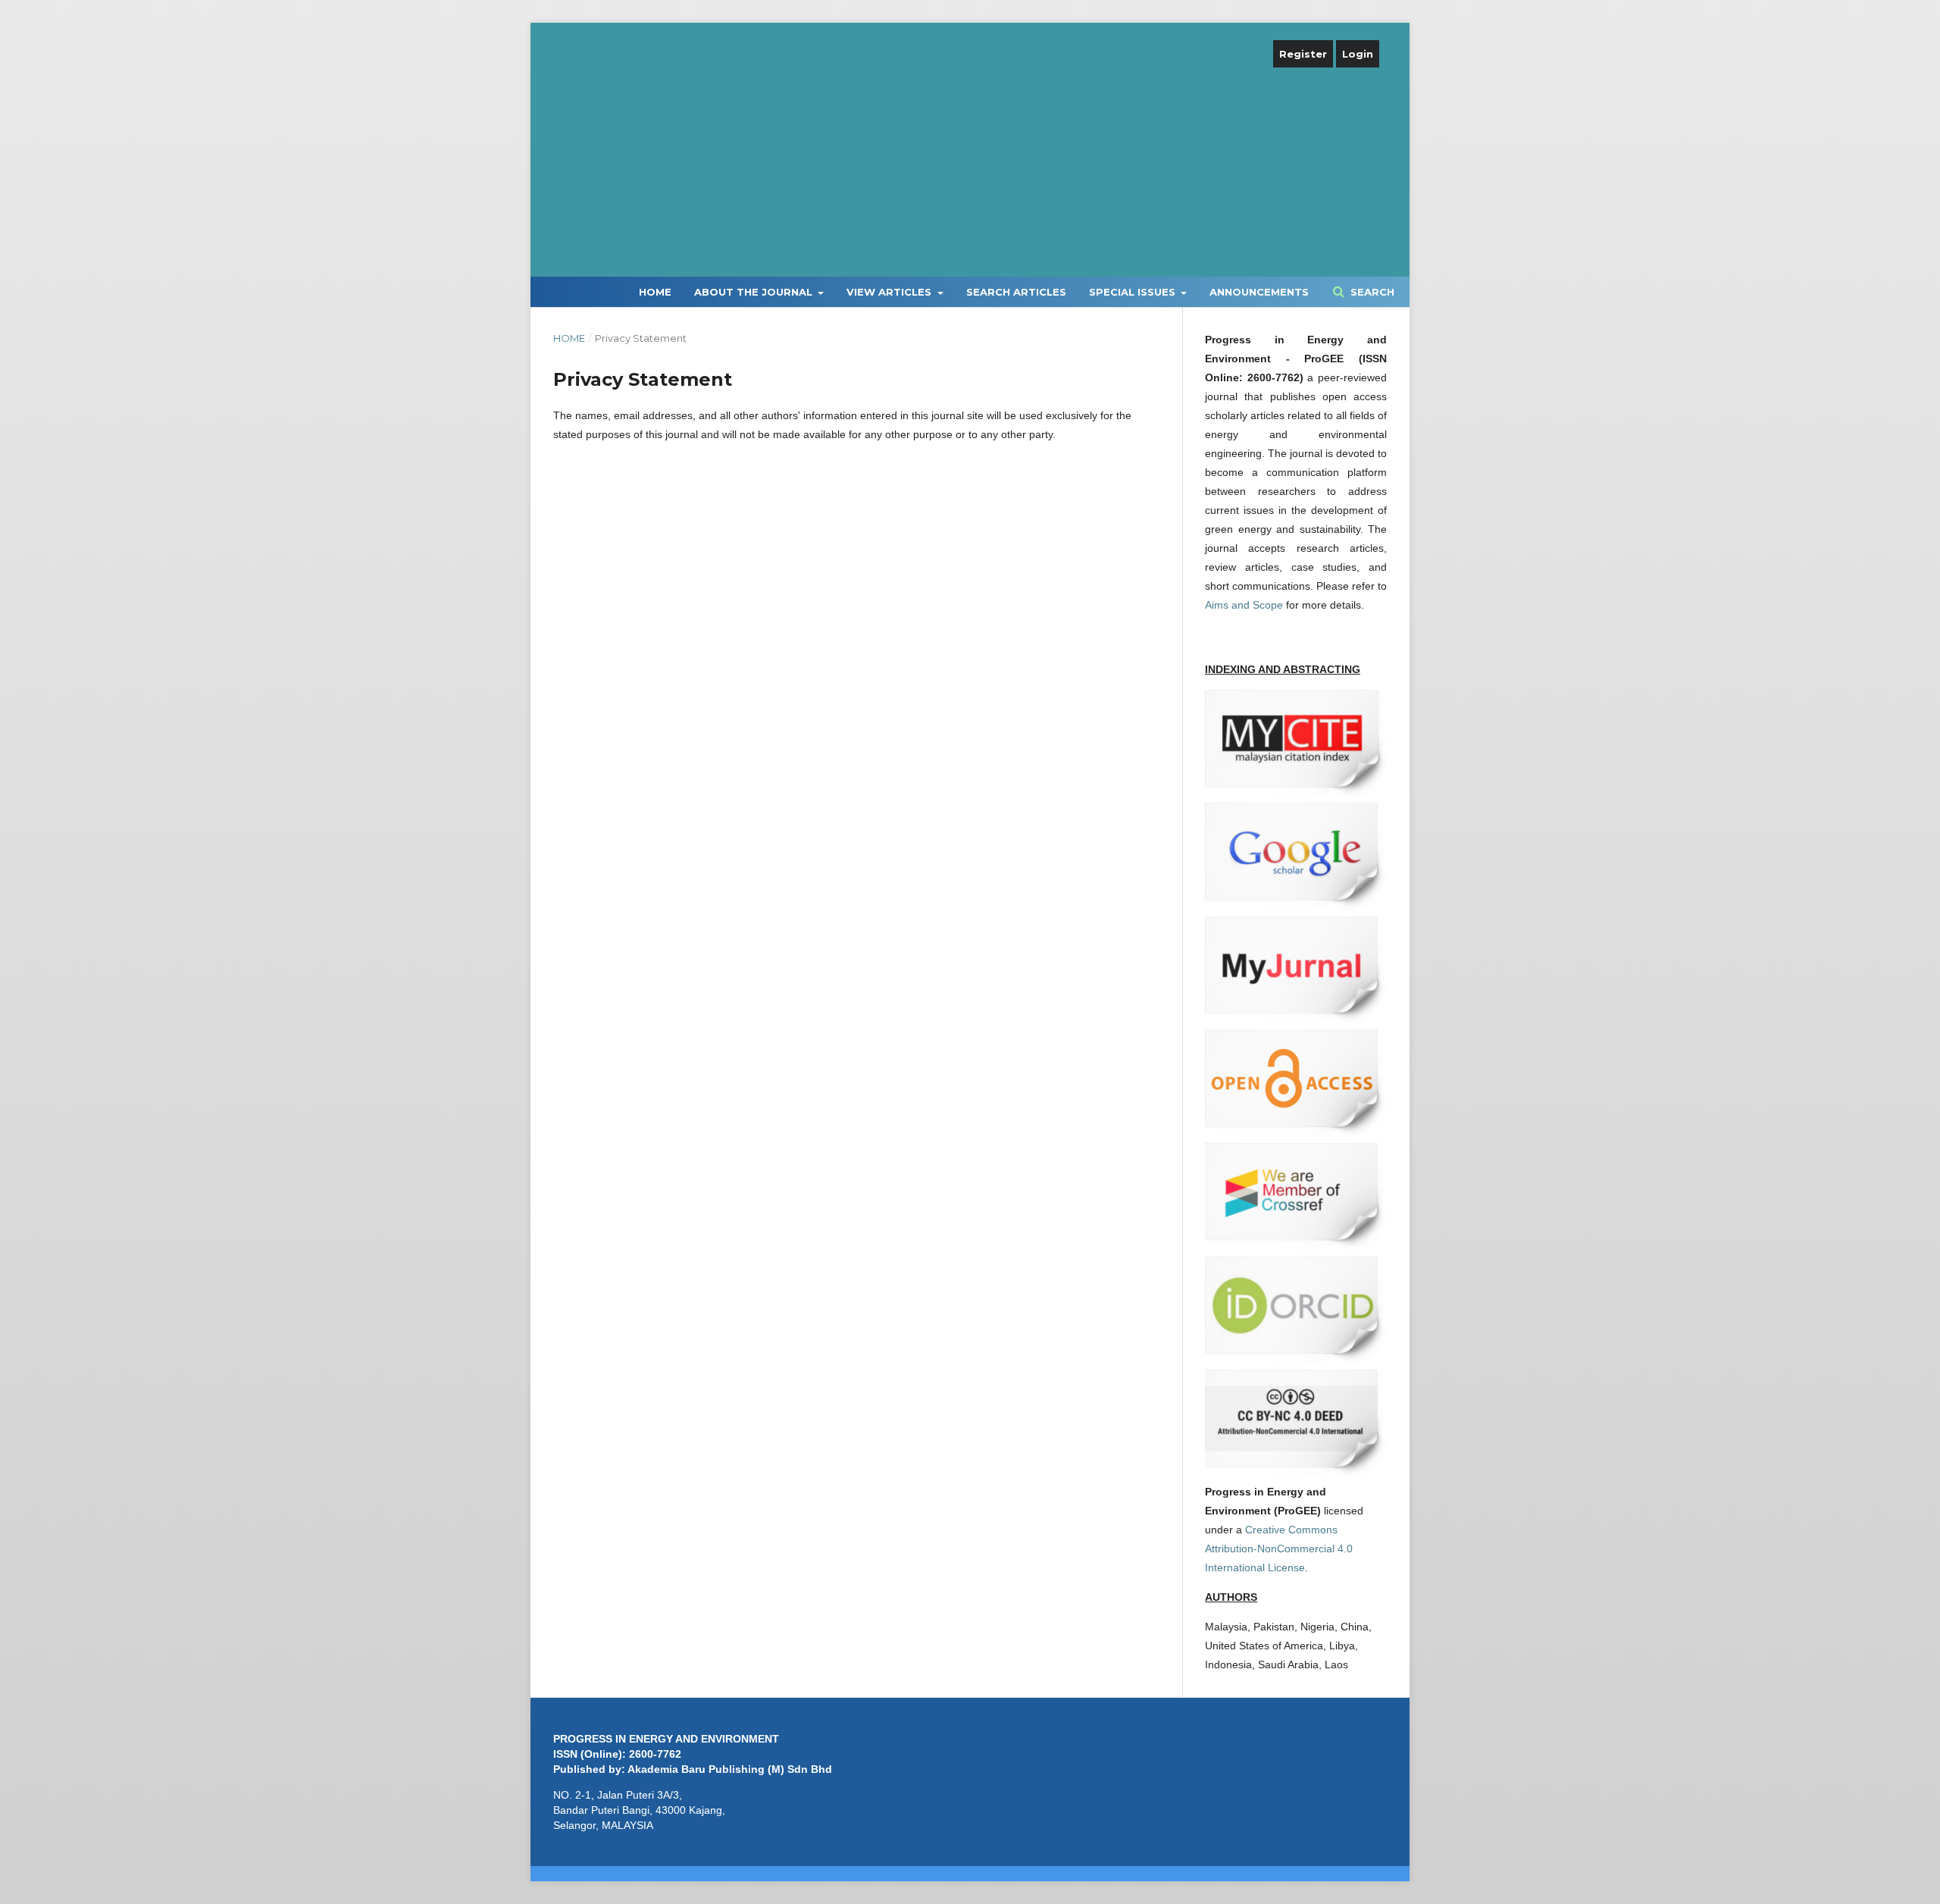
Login (1358, 54)
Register (1303, 54)
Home (655, 292)
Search (1371, 292)
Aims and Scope (1244, 605)
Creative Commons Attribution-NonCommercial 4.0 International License (1279, 1549)
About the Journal (755, 292)
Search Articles (1016, 292)
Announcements (1259, 292)
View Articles (890, 292)
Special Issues (1134, 292)
